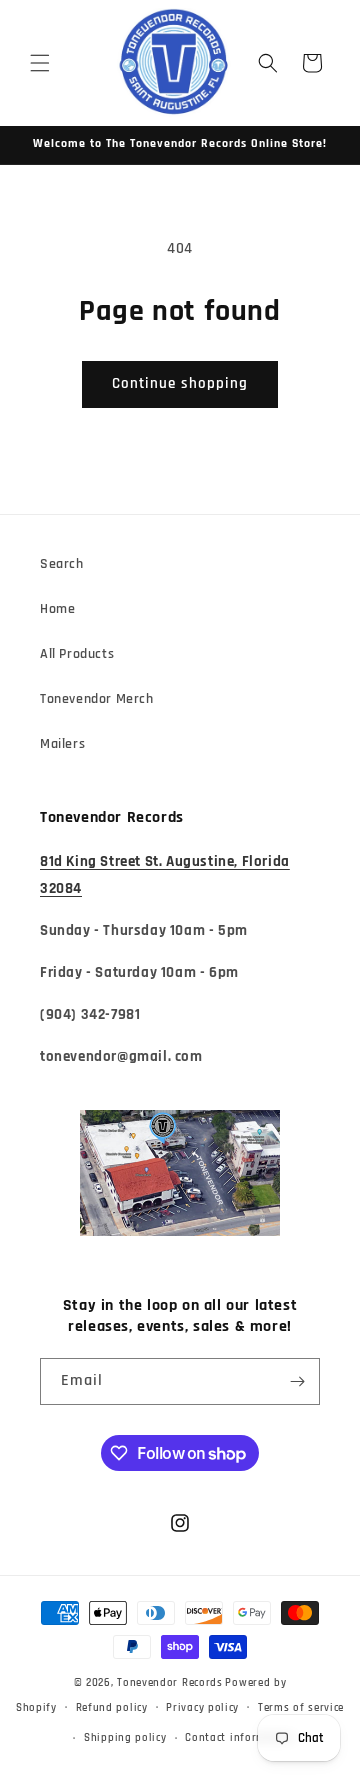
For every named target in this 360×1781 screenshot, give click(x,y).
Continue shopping (180, 383)
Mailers (62, 744)
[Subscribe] (297, 1381)
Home (57, 609)
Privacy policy (202, 1708)
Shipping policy (125, 1738)
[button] (40, 63)
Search (62, 564)
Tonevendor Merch (97, 699)
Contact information (239, 1738)
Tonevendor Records (170, 1683)
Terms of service (301, 1708)
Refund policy (112, 1708)
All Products (77, 654)
